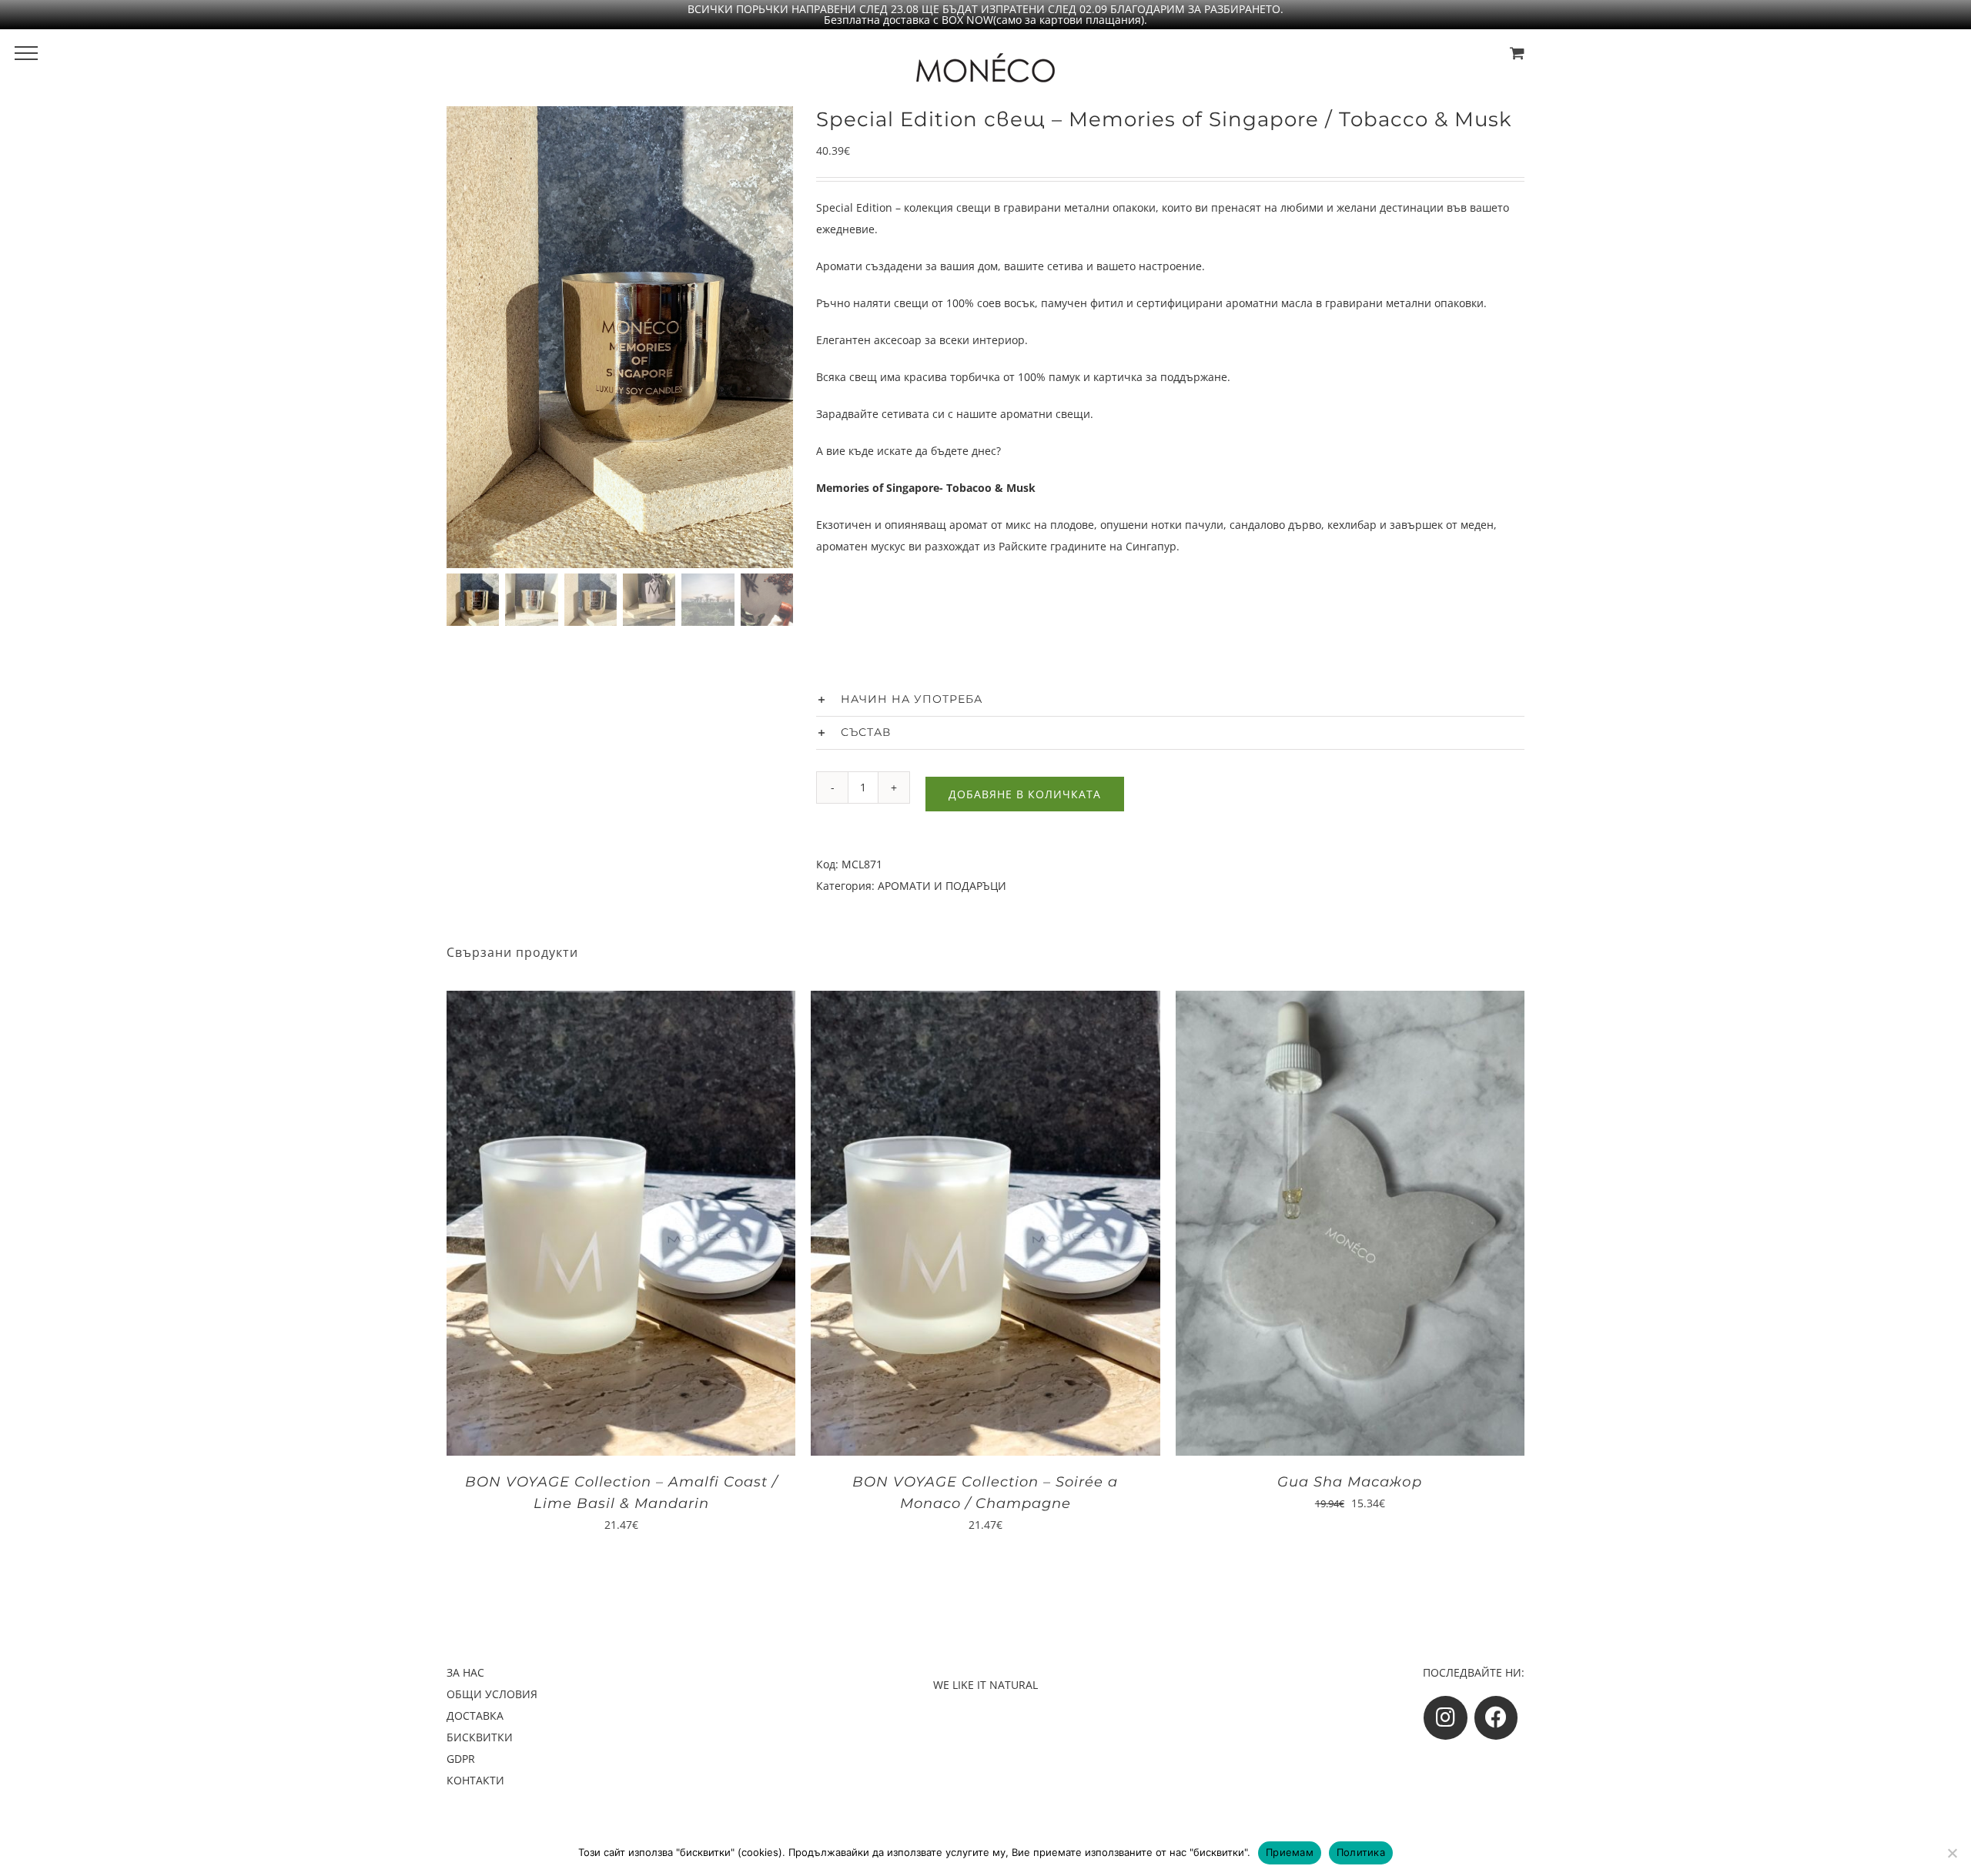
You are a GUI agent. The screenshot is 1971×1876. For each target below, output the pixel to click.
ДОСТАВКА (475, 1715)
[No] (1952, 1853)
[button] (1170, 700)
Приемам (1290, 1852)
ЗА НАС (465, 1672)
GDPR (461, 1759)
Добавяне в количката (1025, 794)
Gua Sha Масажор (1350, 1482)
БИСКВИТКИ (480, 1737)
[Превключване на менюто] (26, 53)
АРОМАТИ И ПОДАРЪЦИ (942, 886)
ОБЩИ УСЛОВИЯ (492, 1694)
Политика (1361, 1852)
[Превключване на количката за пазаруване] (1517, 53)
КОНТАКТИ (475, 1780)
